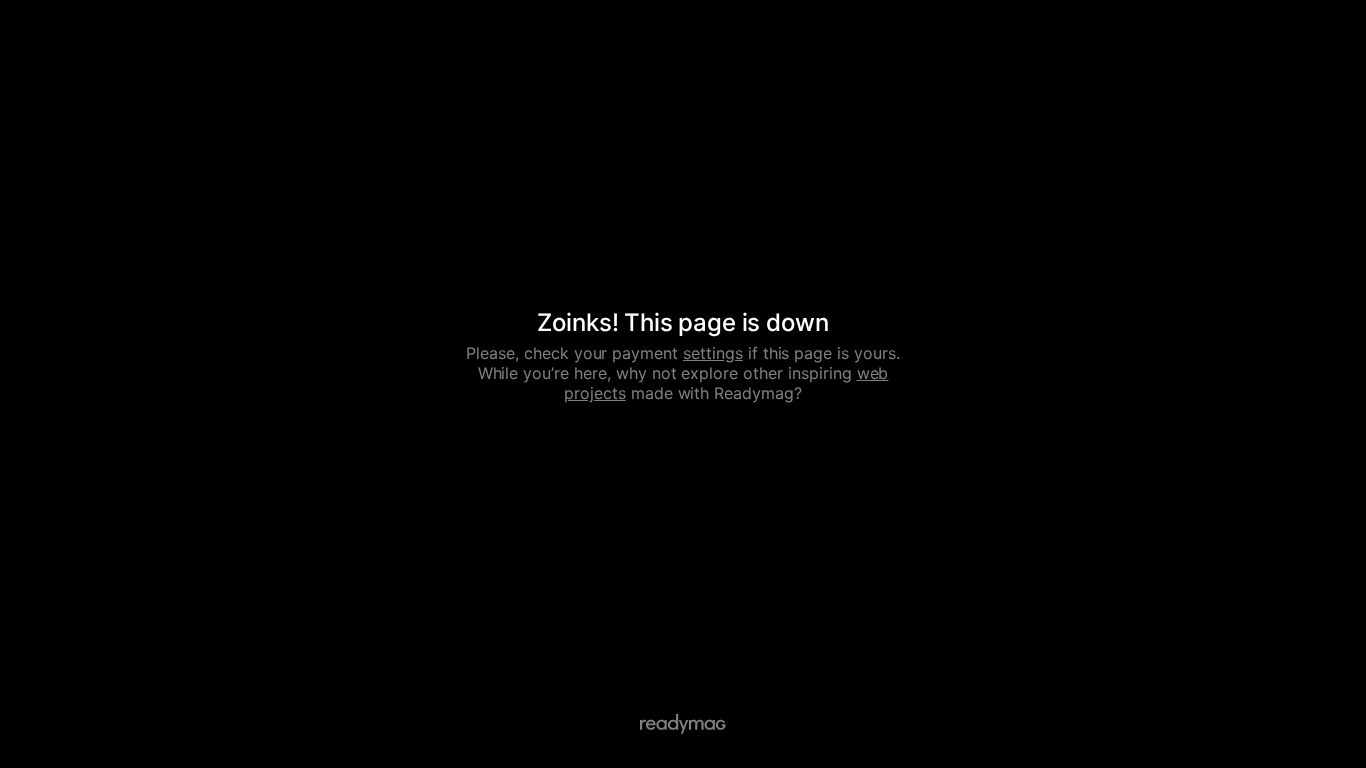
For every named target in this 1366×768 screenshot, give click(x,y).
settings (713, 353)
